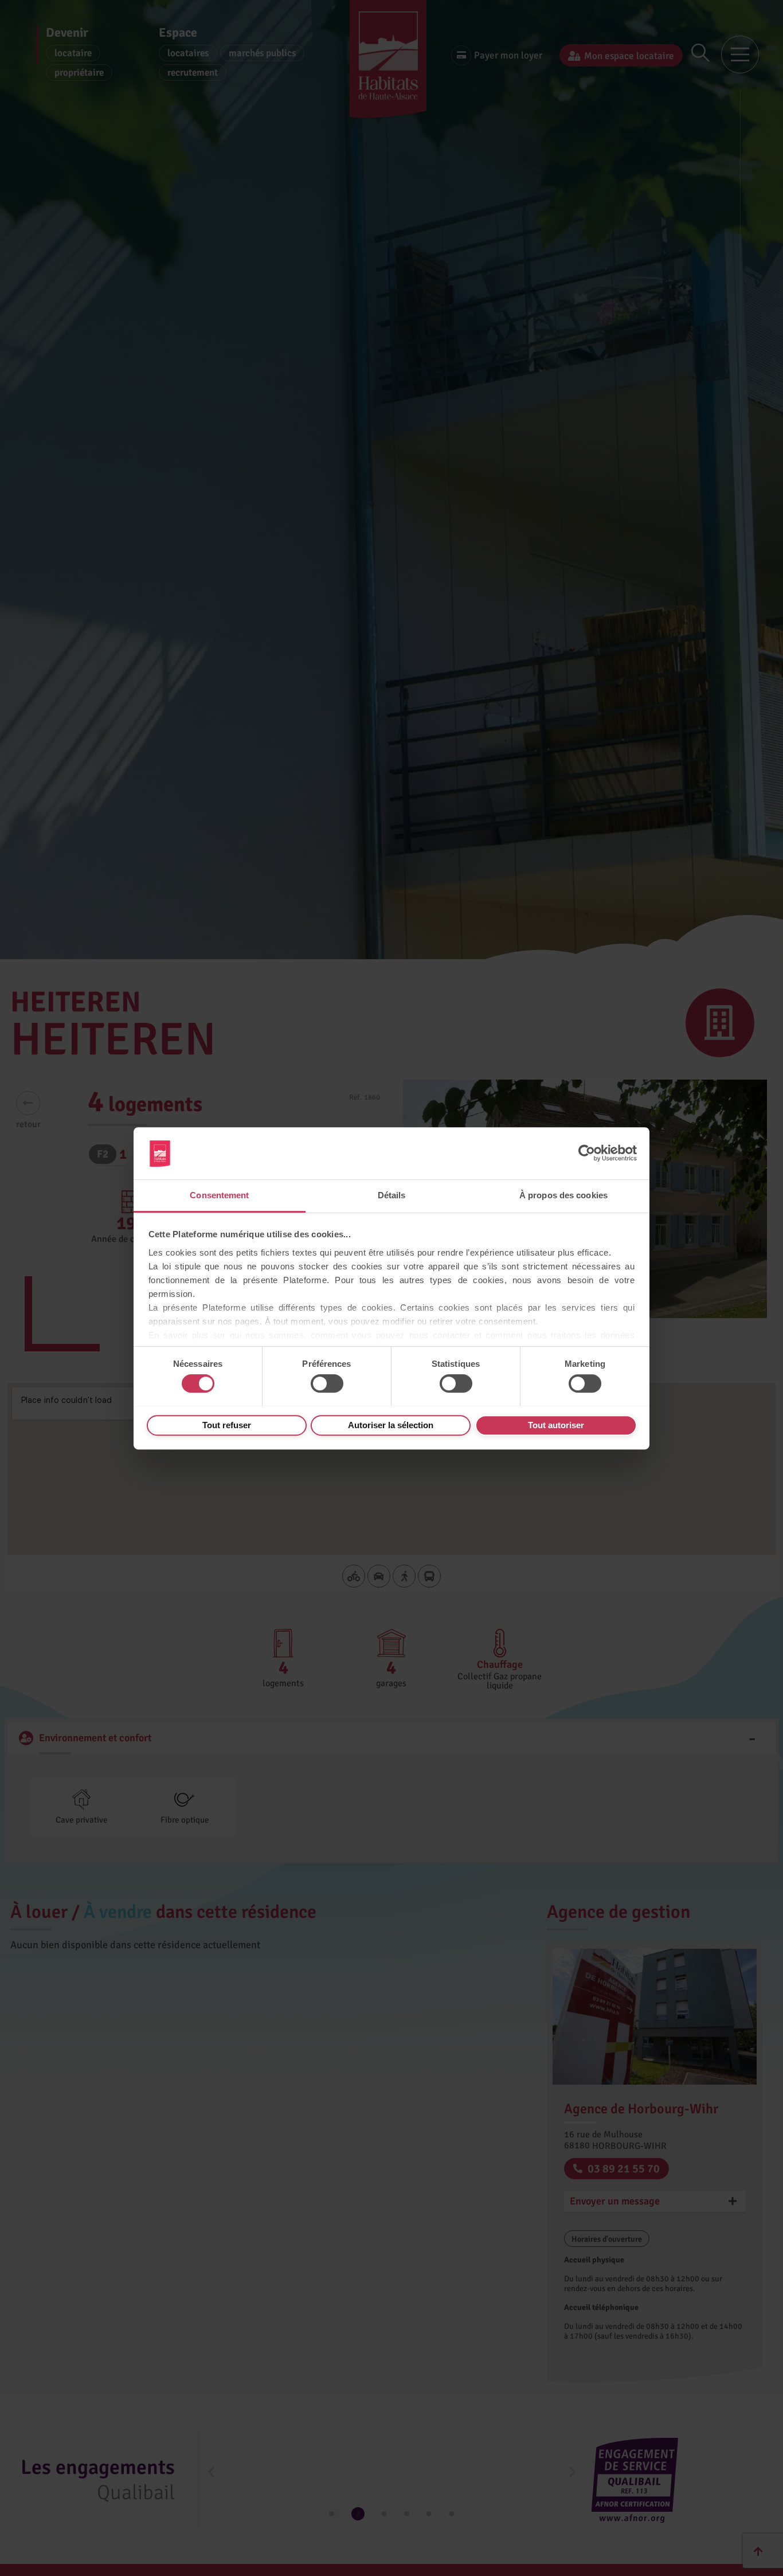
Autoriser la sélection (391, 1424)
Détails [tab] (392, 1195)
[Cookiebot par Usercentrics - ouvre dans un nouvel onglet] (587, 1153)
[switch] (327, 1383)
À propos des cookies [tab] (563, 1195)
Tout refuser (227, 1424)
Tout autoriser (556, 1424)
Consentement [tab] (219, 1195)
